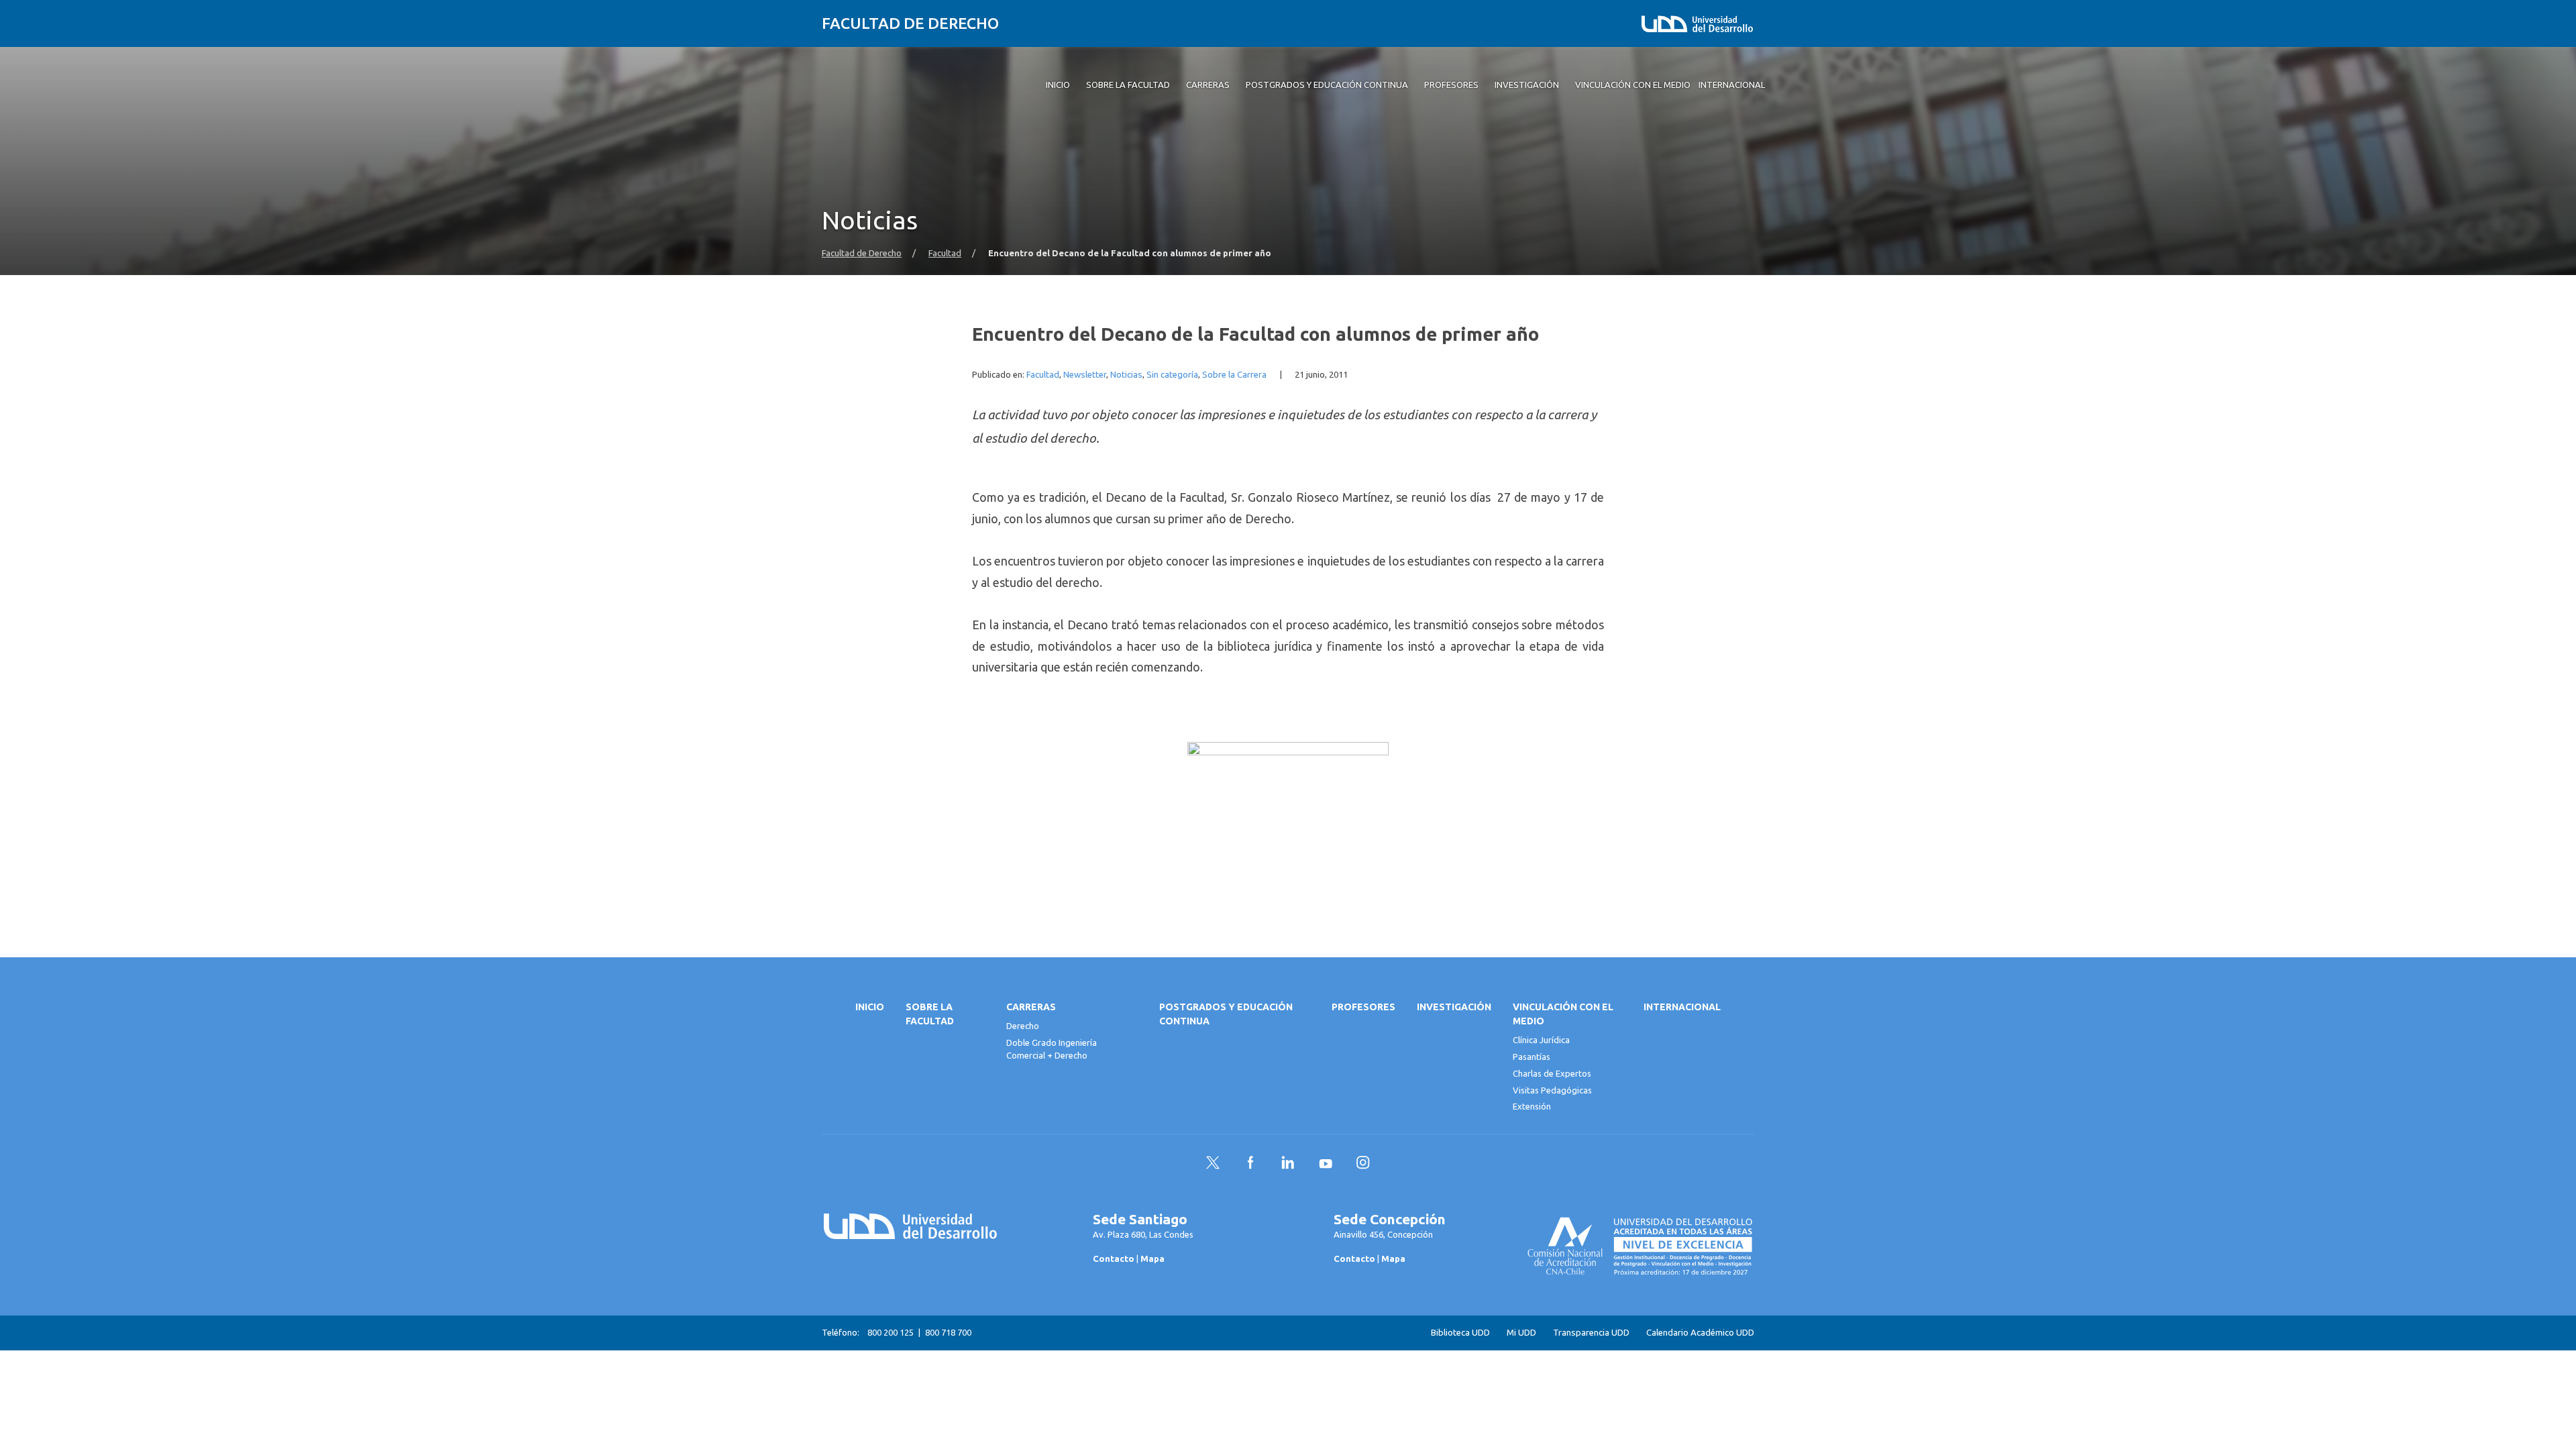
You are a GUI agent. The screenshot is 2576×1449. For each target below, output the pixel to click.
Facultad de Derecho (910, 23)
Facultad (945, 253)
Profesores (1363, 1007)
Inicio (870, 1007)
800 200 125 (891, 1332)
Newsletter (1085, 375)
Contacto (1114, 1258)
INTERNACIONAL (1682, 1007)
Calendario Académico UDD (1700, 1333)
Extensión (1532, 1106)
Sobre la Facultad (930, 1014)
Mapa (1152, 1258)
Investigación (1454, 1007)
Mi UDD (1521, 1333)
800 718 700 (948, 1332)
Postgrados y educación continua (1226, 1014)
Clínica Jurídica (1541, 1040)
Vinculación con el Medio (1563, 1014)
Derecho (1023, 1026)
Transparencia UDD (1591, 1333)
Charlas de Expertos (1552, 1073)
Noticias (1126, 375)
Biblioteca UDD (1460, 1333)
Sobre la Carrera (1234, 375)
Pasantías (1532, 1057)
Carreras (1031, 1007)
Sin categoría (1172, 375)
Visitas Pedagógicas (1552, 1090)
